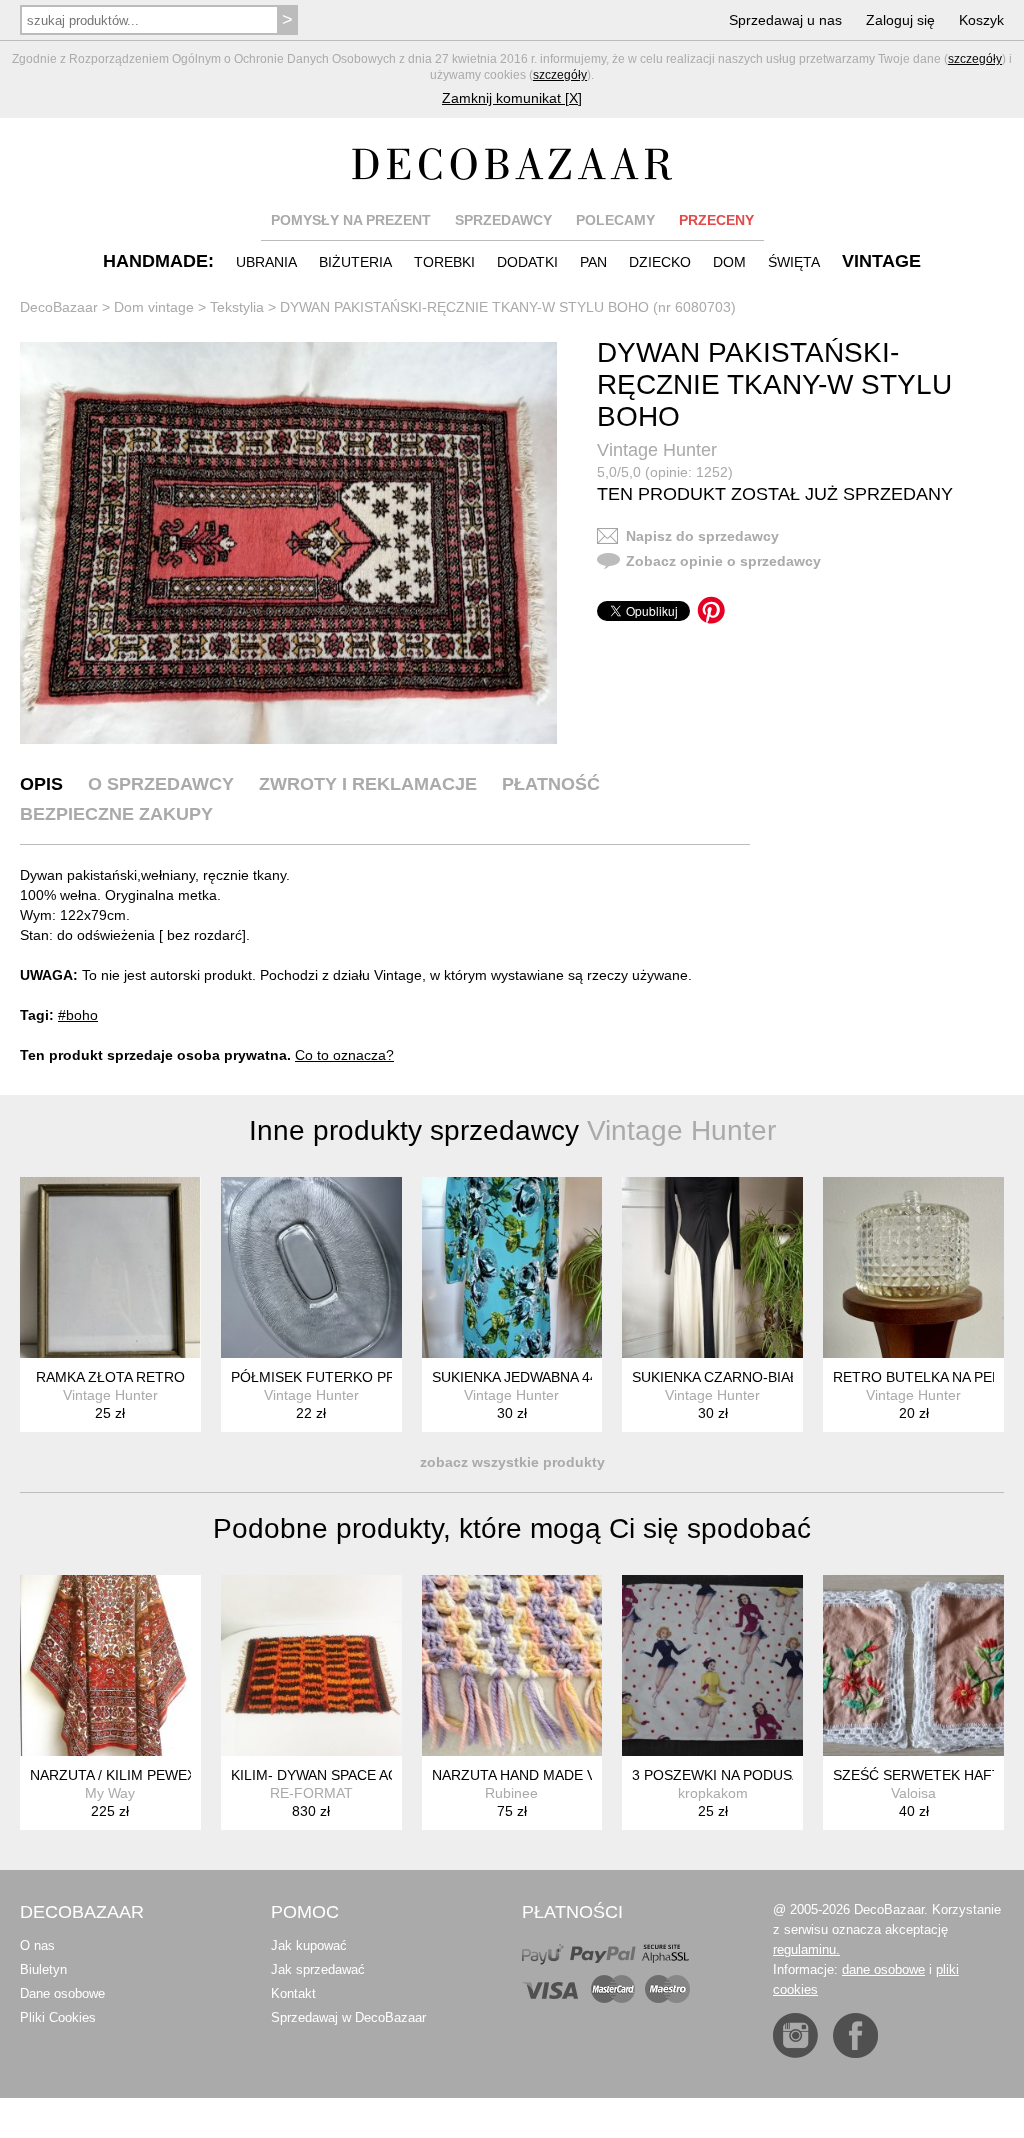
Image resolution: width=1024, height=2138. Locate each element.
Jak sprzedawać (318, 1969)
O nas (37, 1945)
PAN (593, 262)
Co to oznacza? (344, 1055)
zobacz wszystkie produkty (512, 1462)
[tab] (41, 784)
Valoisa (913, 1793)
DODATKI (527, 262)
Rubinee (511, 1793)
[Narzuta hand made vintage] (512, 1665)
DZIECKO (660, 262)
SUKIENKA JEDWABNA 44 (515, 1377)
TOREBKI (444, 262)
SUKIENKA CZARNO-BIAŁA (719, 1377)
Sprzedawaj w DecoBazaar (348, 2017)
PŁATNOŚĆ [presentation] (551, 784)
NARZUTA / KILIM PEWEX (113, 1775)
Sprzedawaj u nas (785, 20)
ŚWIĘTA (794, 262)
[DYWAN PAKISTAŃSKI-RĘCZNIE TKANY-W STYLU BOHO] (288, 543)
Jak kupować (309, 1945)
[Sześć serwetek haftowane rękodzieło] (913, 1665)
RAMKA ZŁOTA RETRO (110, 1377)
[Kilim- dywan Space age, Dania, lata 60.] (311, 1665)
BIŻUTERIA (355, 262)
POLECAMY (615, 220)
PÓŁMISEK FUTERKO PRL (317, 1377)
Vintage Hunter (657, 450)
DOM (729, 262)
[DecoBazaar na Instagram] (795, 2035)
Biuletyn (43, 1969)
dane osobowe (883, 1969)
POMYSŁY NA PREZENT (351, 220)
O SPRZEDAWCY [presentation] (161, 784)
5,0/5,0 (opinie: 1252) (665, 472)
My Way (110, 1793)
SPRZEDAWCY (503, 220)
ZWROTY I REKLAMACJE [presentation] (368, 784)
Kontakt (293, 1993)
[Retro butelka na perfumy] (913, 1267)
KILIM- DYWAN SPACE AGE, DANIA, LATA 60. (376, 1775)
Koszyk (981, 20)
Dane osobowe (62, 1993)
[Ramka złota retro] (110, 1267)
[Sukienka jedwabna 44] (512, 1267)
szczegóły (975, 59)
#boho (78, 1015)
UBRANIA (266, 262)
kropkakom (713, 1793)
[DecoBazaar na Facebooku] (855, 2035)
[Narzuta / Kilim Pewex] (110, 1665)
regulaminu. (806, 1949)
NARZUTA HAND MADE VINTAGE (539, 1775)
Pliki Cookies (58, 2017)
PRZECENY (716, 220)
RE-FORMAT (311, 1793)
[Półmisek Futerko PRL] (311, 1267)
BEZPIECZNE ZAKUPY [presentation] (116, 814)
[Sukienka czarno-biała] (712, 1267)
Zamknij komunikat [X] (512, 98)
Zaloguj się (900, 20)
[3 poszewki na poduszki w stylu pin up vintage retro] (712, 1665)
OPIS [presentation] (41, 784)
